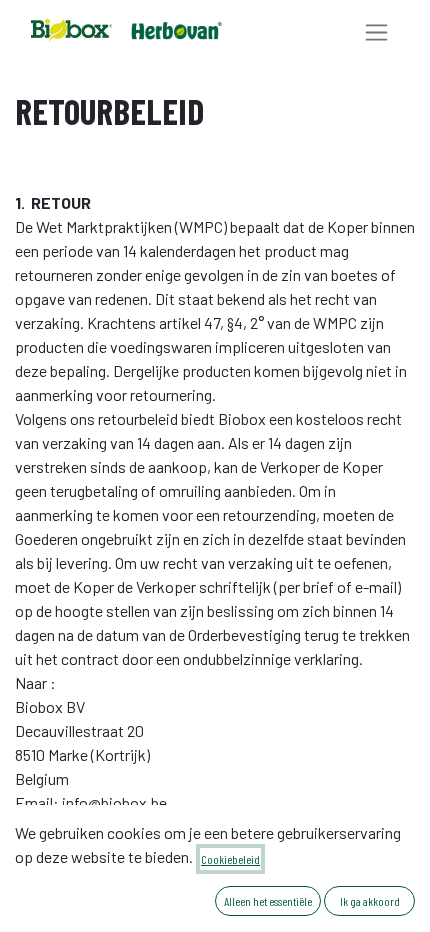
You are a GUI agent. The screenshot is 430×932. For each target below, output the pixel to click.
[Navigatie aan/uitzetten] (376, 31)
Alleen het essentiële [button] (268, 901)
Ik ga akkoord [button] (370, 901)
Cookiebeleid (230, 859)
